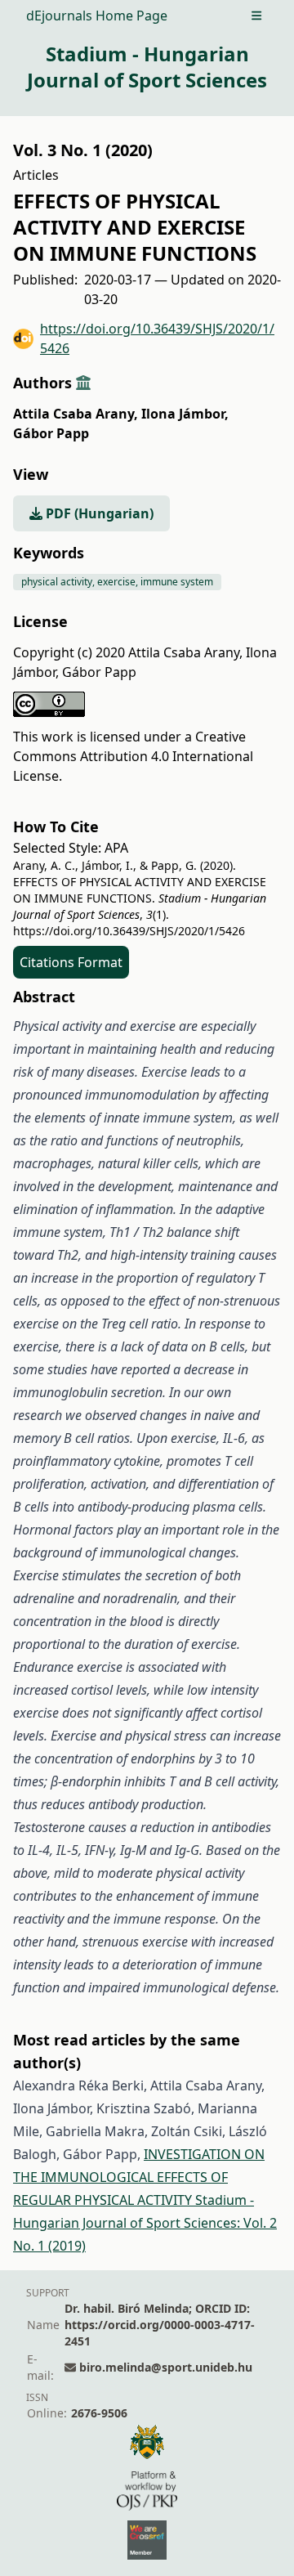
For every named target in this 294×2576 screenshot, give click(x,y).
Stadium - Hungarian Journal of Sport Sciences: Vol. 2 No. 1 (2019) (145, 2223)
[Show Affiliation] (83, 383)
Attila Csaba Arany (76, 414)
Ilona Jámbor (185, 414)
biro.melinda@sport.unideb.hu (166, 2367)
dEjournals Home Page (97, 16)
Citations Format (71, 962)
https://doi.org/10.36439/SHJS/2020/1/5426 (157, 338)
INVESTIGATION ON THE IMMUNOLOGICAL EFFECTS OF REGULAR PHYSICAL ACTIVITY (139, 2177)
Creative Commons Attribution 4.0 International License (133, 756)
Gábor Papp (51, 433)
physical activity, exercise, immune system (117, 582)
